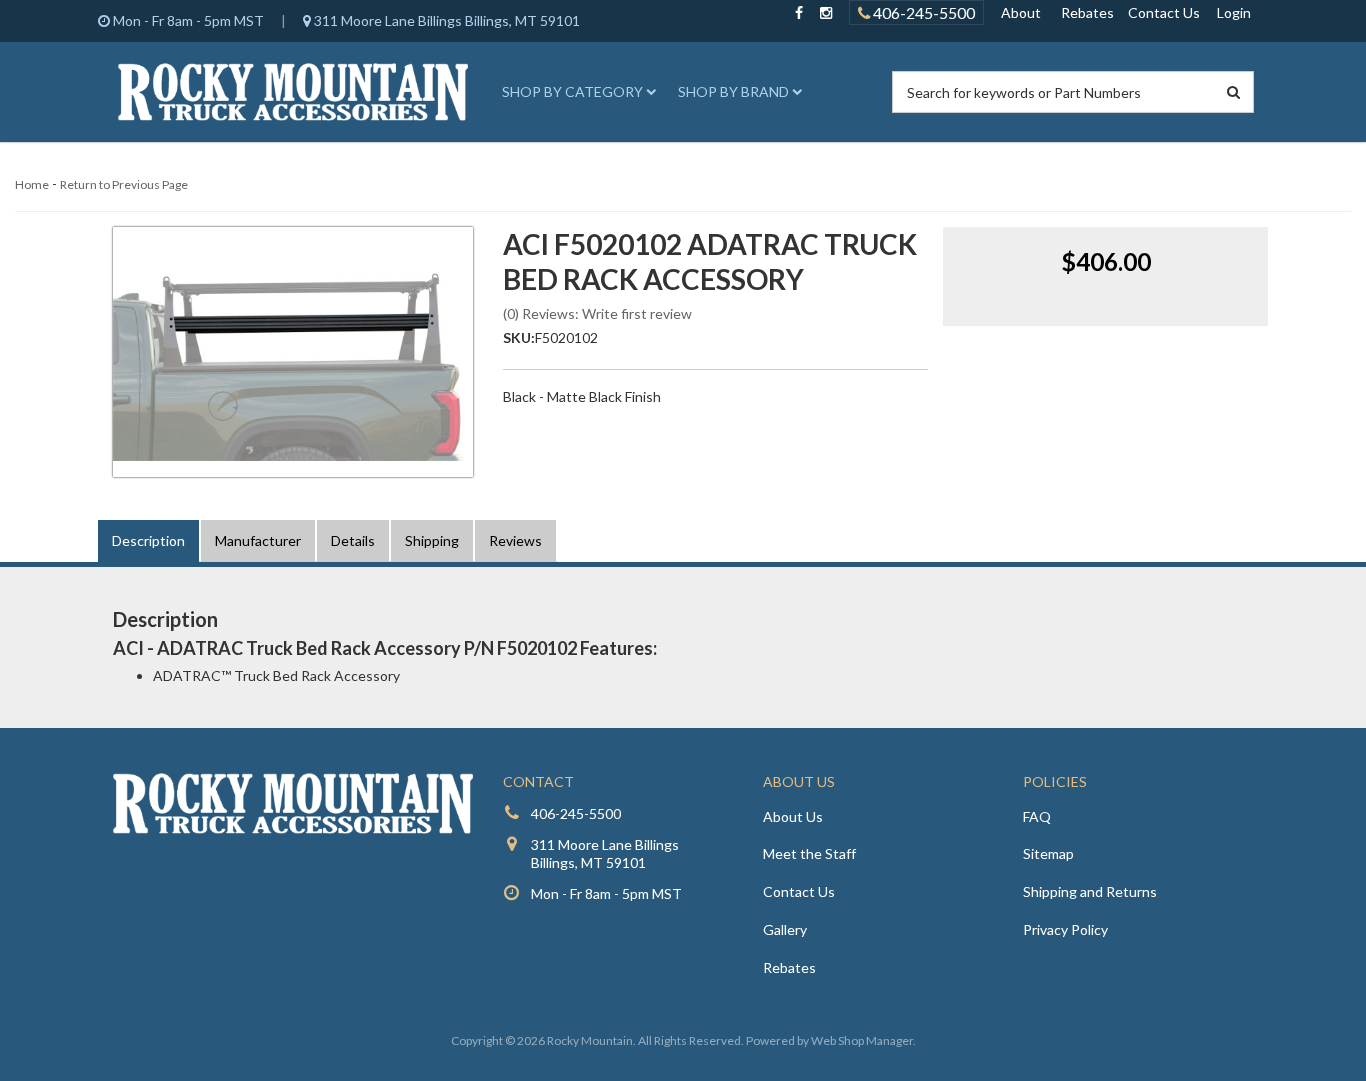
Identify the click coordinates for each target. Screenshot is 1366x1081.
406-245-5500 (922, 12)
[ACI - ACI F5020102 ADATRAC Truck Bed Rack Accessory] (293, 352)
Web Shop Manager (862, 1040)
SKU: (519, 337)
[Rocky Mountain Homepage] (293, 92)
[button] (576, 92)
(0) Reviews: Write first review (597, 313)
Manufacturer (258, 540)
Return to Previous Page (124, 184)
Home (32, 184)
